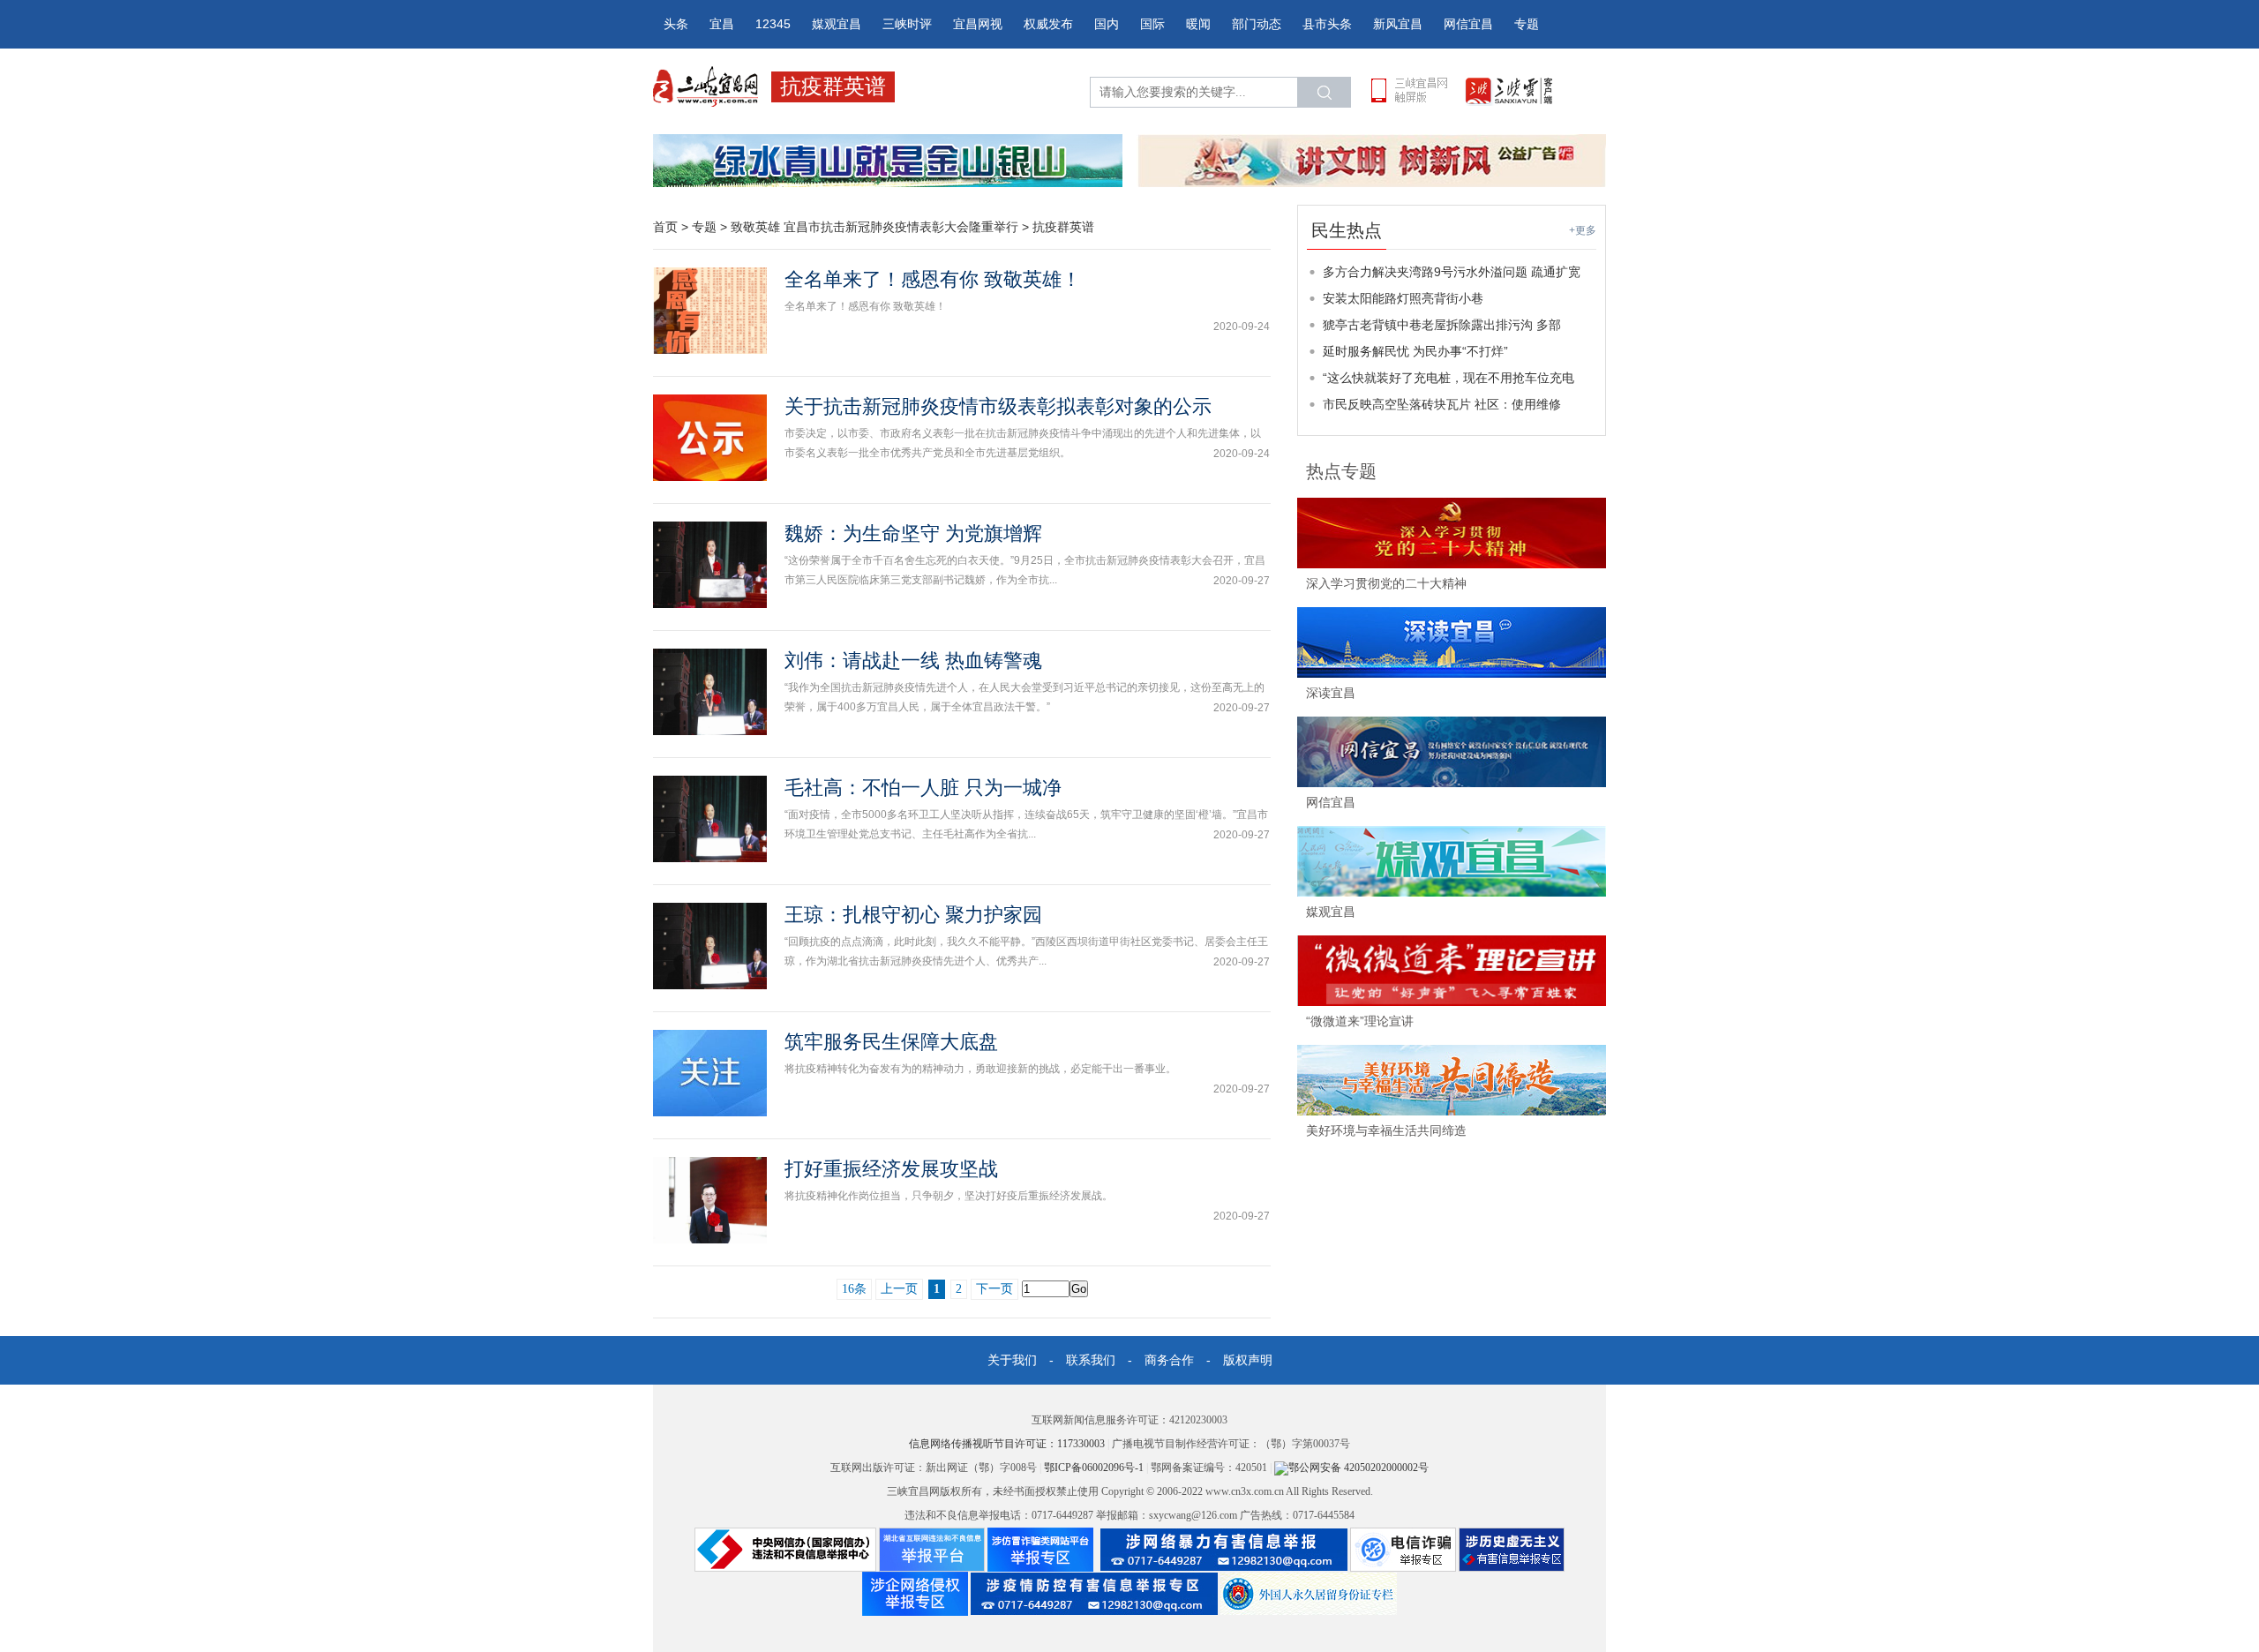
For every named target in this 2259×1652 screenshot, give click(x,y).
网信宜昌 (1468, 24)
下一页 (994, 1289)
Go (1079, 1289)
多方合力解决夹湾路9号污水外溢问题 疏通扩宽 (1452, 272)
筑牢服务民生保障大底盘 (891, 1042)
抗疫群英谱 (1063, 227)
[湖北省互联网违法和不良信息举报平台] (932, 1549)
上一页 (899, 1289)
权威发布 (1048, 24)
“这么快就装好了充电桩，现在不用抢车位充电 (1448, 378)
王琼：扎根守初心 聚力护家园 (913, 915)
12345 (773, 24)
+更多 (1583, 230)
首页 (665, 227)
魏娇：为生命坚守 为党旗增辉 (913, 533)
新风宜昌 (1398, 24)
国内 (1107, 24)
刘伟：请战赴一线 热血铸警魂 (913, 661)
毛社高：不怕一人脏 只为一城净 (923, 788)
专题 (1527, 24)
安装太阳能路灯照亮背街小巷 (1403, 298)
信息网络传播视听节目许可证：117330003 (1008, 1444)
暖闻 (1198, 24)
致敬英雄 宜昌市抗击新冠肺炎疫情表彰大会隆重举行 (874, 227)
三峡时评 (907, 24)
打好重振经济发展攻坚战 (891, 1169)
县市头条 (1327, 24)
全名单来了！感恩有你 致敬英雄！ (933, 279)
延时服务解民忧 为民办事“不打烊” (1415, 351)
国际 (1152, 24)
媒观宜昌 (837, 24)
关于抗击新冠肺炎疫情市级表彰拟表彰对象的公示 (998, 406)
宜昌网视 (978, 24)
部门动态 (1257, 24)
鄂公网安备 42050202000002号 (1358, 1468)
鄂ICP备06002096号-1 (1095, 1468)
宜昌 (722, 24)
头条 (676, 24)
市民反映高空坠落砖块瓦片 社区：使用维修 (1442, 404)
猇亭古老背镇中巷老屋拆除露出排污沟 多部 (1442, 325)
